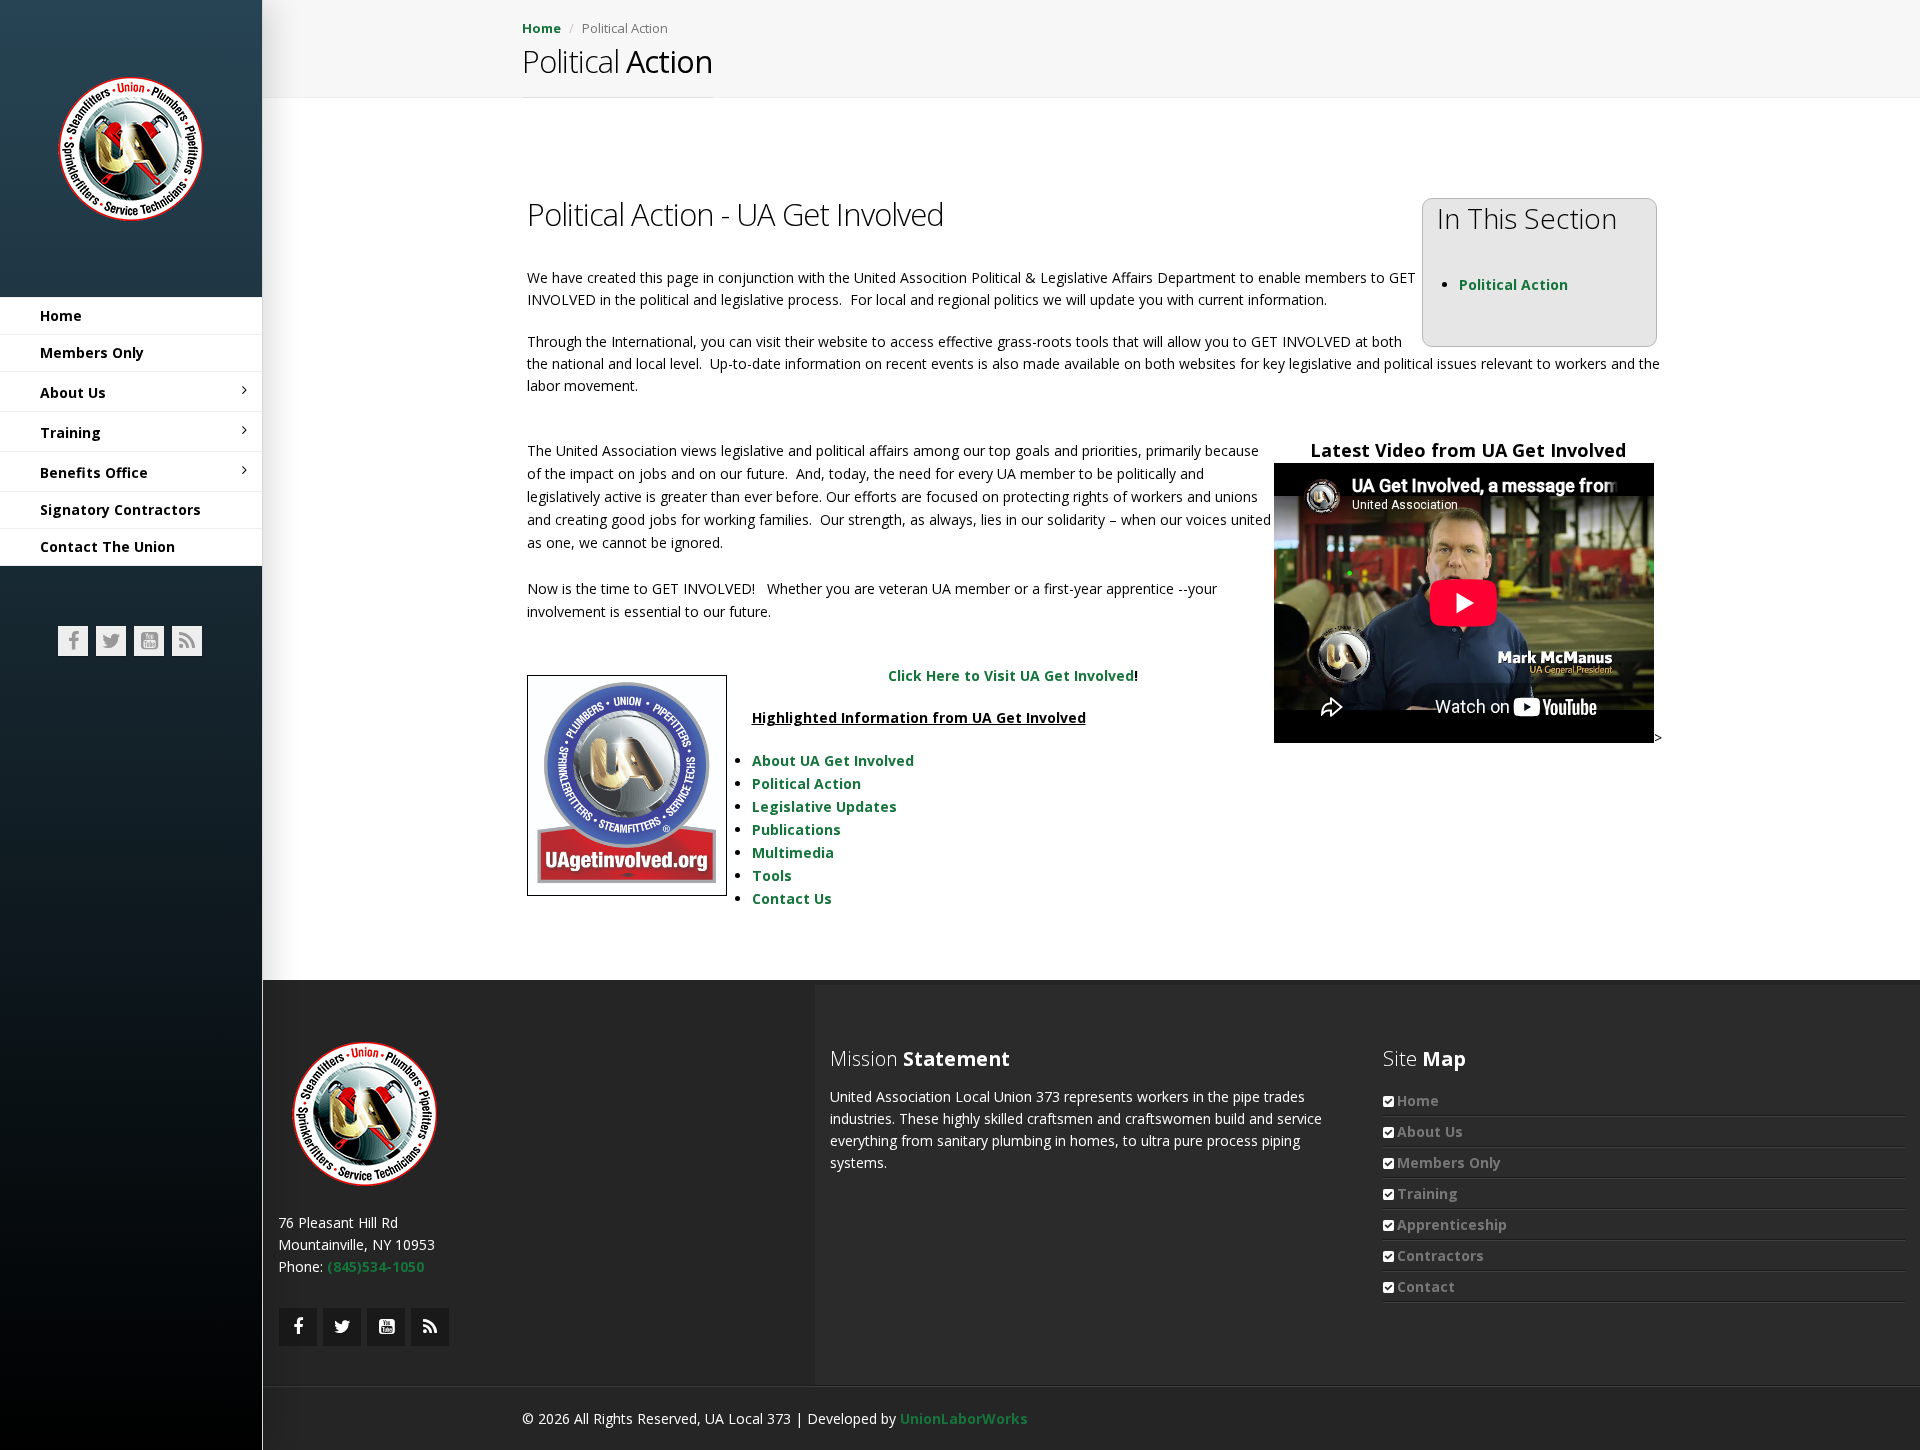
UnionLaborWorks (964, 1418)
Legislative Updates (824, 806)
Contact (1426, 1286)
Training (70, 432)
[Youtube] (149, 641)
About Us (73, 392)
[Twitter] (111, 641)
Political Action (1513, 284)
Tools (772, 875)
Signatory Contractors (120, 509)
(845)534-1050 (375, 1266)
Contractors (1440, 1255)
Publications (796, 829)
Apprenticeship (1452, 1224)
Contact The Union (107, 546)
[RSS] (187, 641)
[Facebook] (73, 641)
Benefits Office (94, 472)
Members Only (92, 352)
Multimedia (793, 852)
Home (61, 315)
